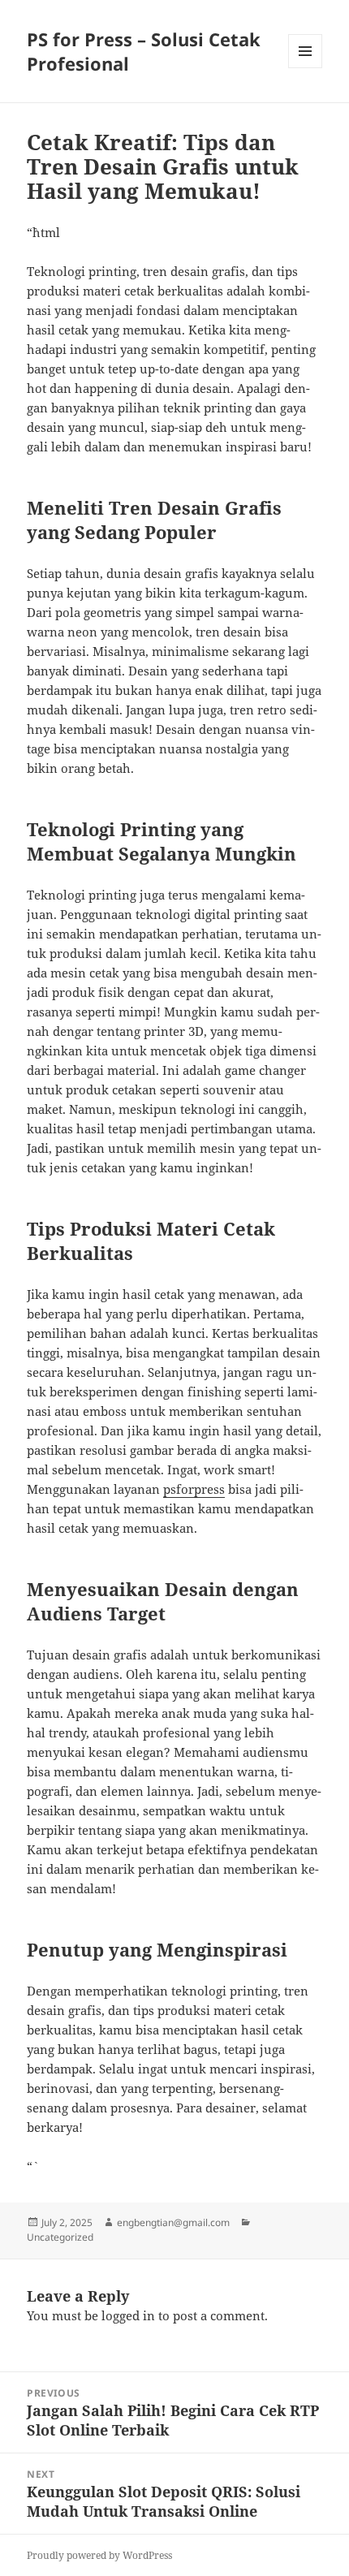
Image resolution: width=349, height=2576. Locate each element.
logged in (128, 2315)
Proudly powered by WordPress (99, 2555)
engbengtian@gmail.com (173, 2222)
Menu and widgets (306, 68)
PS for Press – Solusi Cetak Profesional (144, 51)
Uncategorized (60, 2237)
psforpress (194, 1489)
